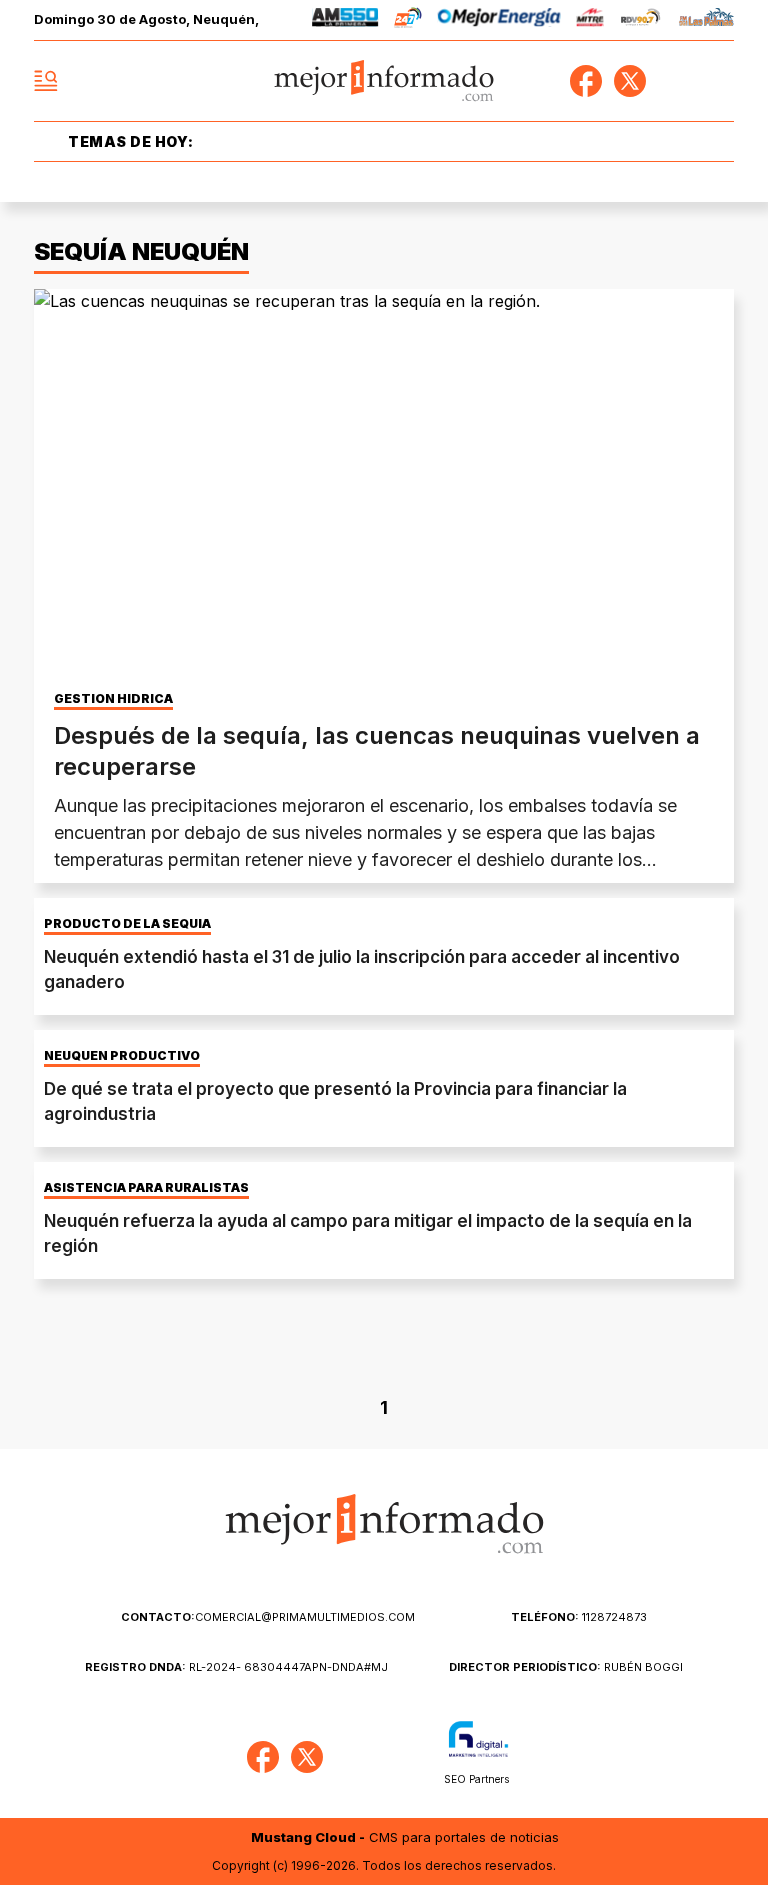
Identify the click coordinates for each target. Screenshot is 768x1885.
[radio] (345, 20)
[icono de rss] (718, 81)
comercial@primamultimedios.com (268, 1617)
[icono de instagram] (674, 81)
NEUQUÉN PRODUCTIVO (122, 1056)
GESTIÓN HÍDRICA (113, 699)
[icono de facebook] (586, 81)
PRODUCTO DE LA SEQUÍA (127, 924)
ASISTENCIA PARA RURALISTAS (146, 1188)
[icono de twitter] (630, 81)
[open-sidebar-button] (46, 81)
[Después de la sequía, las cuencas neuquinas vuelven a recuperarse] (384, 486)
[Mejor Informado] (384, 81)
